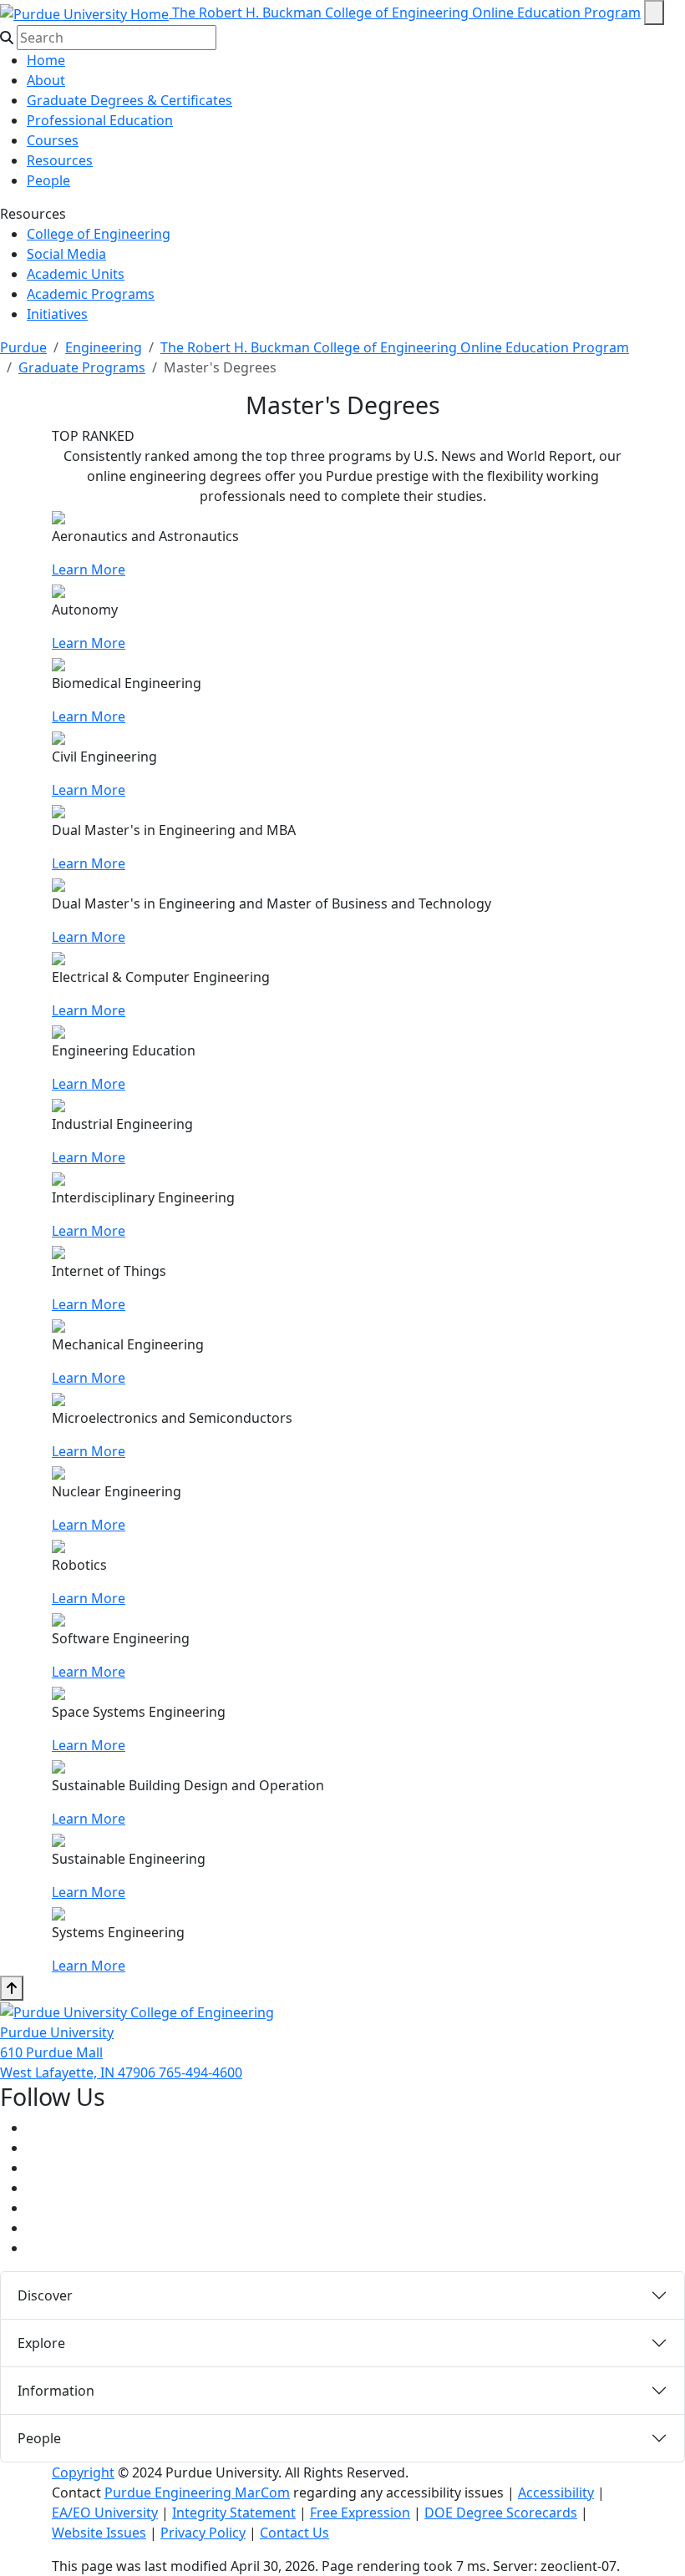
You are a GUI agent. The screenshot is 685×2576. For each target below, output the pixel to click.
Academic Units (76, 274)
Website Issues (99, 2533)
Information (56, 2391)
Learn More (89, 569)
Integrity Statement (234, 2513)
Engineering (104, 347)
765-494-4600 (200, 2072)
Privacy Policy (203, 2533)
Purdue (23, 347)
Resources (60, 160)
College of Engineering (99, 234)
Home (46, 60)
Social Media (66, 254)
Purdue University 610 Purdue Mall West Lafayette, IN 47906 (79, 2052)
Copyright (83, 2472)
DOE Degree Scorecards (501, 2513)
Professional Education (100, 120)
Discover (45, 2295)
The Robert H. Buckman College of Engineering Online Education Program (406, 13)
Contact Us (294, 2533)
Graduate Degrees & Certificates (129, 100)
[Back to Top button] (12, 1988)
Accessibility (556, 2492)
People (48, 180)
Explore (41, 2343)
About (46, 80)
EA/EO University (105, 2513)
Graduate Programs (82, 367)
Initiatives (57, 314)
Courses (53, 140)
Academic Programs (91, 294)
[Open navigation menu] (654, 13)
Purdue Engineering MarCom (197, 2492)
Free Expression (360, 2513)
